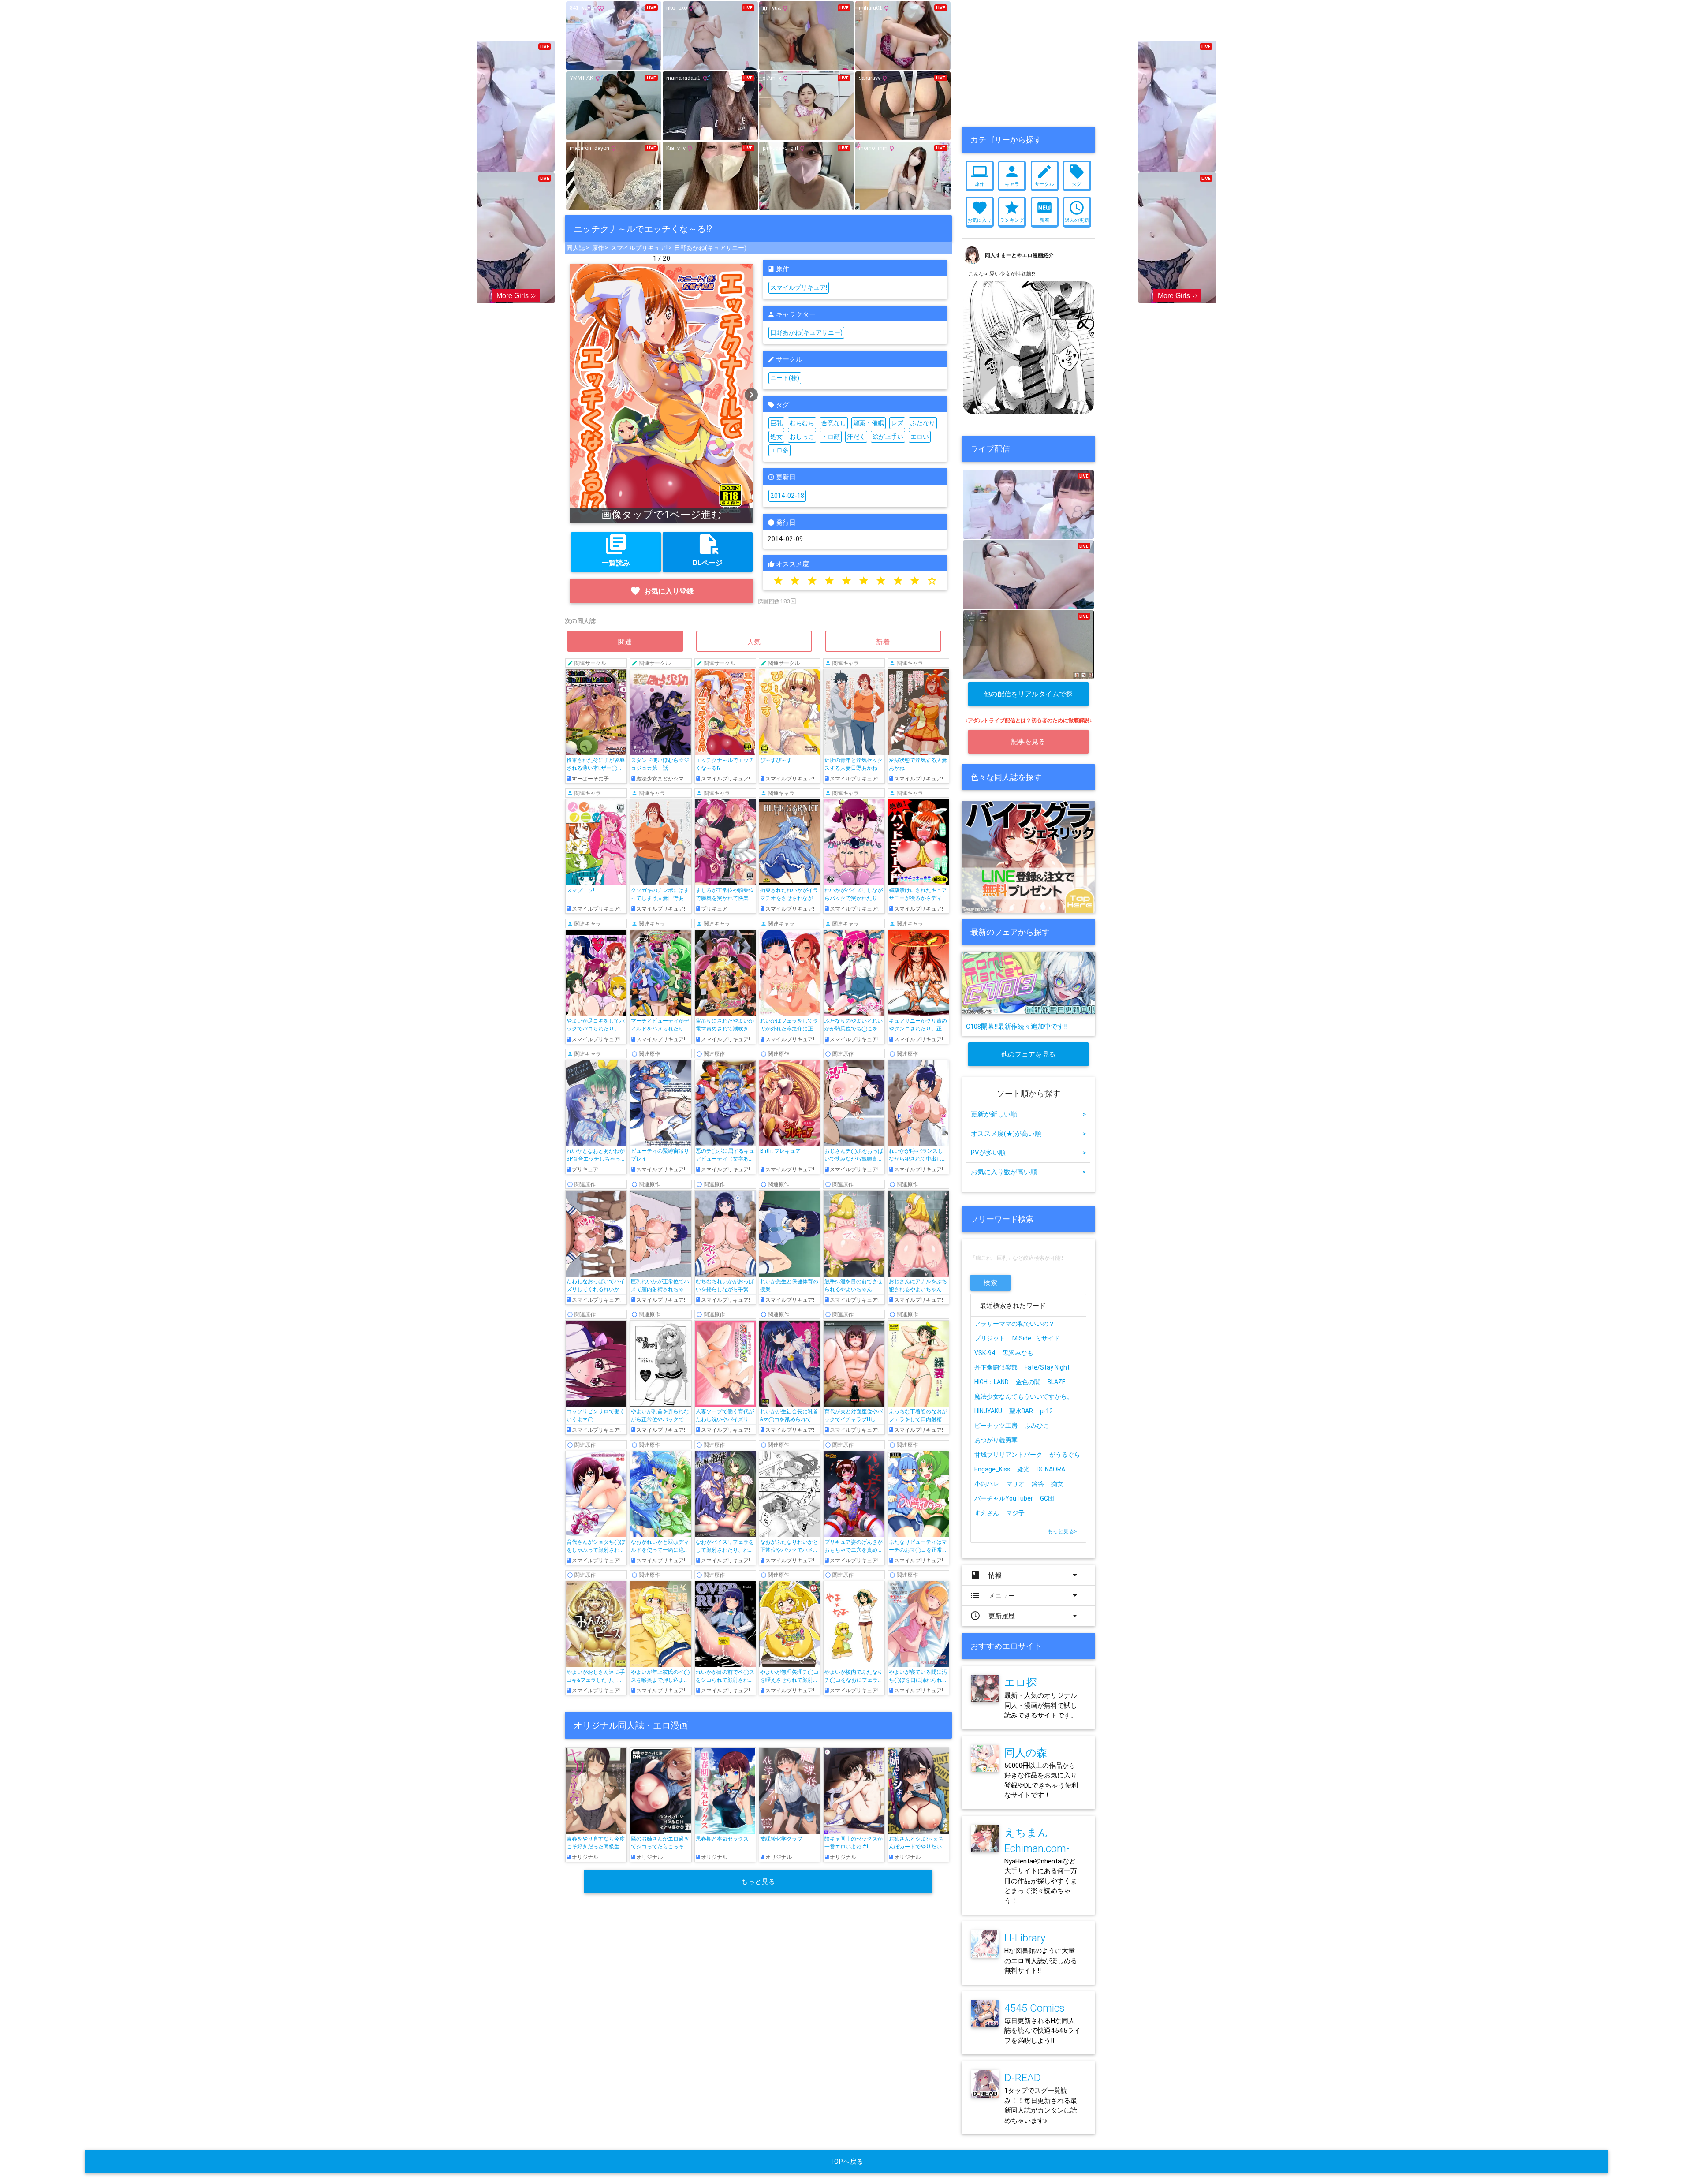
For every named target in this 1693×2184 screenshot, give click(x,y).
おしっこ (802, 437)
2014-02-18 (787, 496)
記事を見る (1029, 741)
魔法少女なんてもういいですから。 (1024, 1396)
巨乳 (776, 423)
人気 (754, 642)
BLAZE (1057, 1382)
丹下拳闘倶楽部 (996, 1367)
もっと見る (758, 1881)
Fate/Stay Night (1047, 1367)
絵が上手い (888, 437)
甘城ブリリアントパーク (1008, 1455)
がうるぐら (1065, 1455)
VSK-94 (985, 1353)
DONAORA (1051, 1469)
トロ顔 (831, 437)
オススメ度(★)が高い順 (1028, 1133)
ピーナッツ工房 (996, 1426)
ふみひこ (1037, 1426)
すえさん (987, 1513)
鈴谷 (1038, 1484)
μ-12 (1047, 1411)
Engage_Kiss (992, 1469)
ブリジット (990, 1338)
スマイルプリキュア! (639, 248)
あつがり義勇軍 (996, 1440)
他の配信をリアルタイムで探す (1029, 698)
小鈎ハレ (987, 1484)
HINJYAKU (988, 1411)
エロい (920, 437)
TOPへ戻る (847, 2161)
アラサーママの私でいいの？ (1014, 1324)
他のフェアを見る (1029, 1054)
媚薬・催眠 (869, 423)
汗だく (856, 437)
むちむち (802, 423)
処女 (776, 437)
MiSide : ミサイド (1036, 1338)
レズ (897, 423)
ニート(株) (785, 378)
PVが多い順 (1028, 1152)
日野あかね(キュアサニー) (710, 248)
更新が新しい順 (1028, 1114)
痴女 (1057, 1484)
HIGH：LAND (992, 1382)
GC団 (1047, 1498)
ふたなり (923, 423)
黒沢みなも (1018, 1353)
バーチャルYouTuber (1004, 1498)
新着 (883, 642)
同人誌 (576, 248)
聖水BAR (1021, 1411)
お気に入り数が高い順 (1028, 1172)
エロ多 (779, 450)
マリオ (1015, 1484)
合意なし (834, 423)
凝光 (1023, 1469)
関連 (625, 642)
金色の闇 (1028, 1382)
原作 (598, 248)
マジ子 (1015, 1513)
